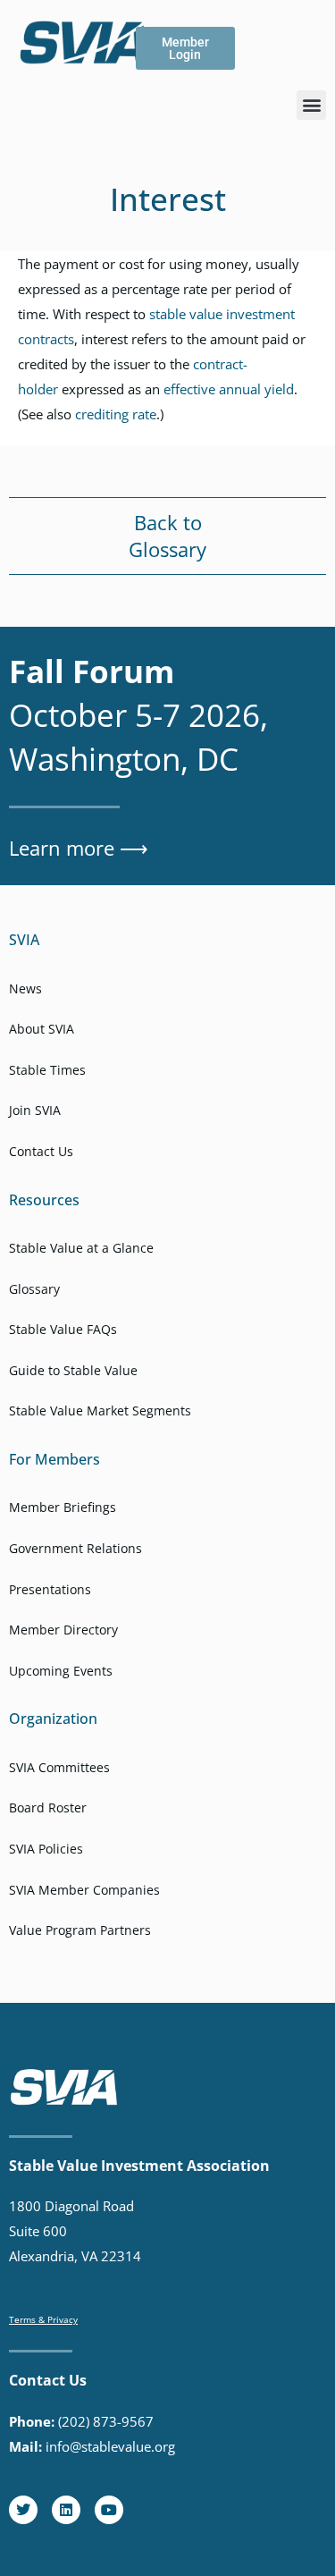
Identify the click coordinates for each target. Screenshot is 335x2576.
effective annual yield (229, 389)
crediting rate (116, 414)
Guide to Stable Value (73, 1370)
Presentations (50, 1589)
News (25, 988)
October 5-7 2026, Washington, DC (138, 715)
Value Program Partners (80, 1930)
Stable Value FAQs (63, 1329)
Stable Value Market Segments (100, 1410)
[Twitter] (23, 2510)
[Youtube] (109, 2510)
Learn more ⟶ (79, 848)
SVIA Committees (59, 1767)
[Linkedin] (66, 2510)
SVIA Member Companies (84, 1890)
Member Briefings (63, 1507)
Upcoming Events (61, 1671)
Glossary (167, 549)
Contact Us (41, 1151)
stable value (186, 314)
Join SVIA (35, 1110)
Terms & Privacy (43, 2319)
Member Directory (63, 1630)
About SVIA (42, 1029)
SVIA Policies (46, 1849)
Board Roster (48, 1807)
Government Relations (75, 1548)
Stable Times (47, 1070)
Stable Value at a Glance (81, 1248)
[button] (311, 105)
